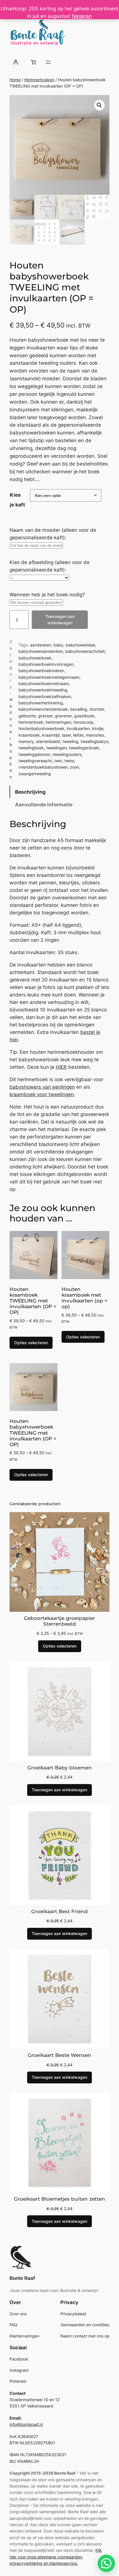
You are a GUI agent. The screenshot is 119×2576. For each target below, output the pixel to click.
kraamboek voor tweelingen (42, 1094)
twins (69, 761)
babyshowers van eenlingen (42, 1087)
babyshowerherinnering (41, 703)
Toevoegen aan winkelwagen (60, 620)
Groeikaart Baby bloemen (60, 1768)
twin (58, 761)
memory (26, 741)
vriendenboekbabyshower (43, 767)
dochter (97, 709)
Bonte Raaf (22, 2278)
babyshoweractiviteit (85, 651)
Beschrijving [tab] (30, 792)
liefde (78, 735)
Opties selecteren (31, 1343)
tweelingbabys (94, 741)
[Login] (16, 62)
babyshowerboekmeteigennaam (49, 677)
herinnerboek (31, 722)
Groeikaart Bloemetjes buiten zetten (59, 2199)
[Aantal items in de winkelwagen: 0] (33, 62)
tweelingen (56, 748)
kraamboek (29, 735)
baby (58, 645)
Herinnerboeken (39, 80)
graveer (45, 716)
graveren (63, 716)
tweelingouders (67, 754)
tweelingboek (31, 748)
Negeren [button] (82, 16)
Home (15, 80)
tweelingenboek (84, 748)
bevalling (79, 709)
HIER (61, 1067)
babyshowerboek (35, 658)
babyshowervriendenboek (43, 709)
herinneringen (58, 722)
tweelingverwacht (35, 761)
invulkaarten (78, 728)
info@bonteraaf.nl (26, 2424)
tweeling (70, 741)
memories (95, 735)
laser (66, 735)
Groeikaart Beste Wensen (59, 2055)
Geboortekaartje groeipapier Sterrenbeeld (59, 1621)
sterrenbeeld (48, 741)
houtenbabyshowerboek (41, 728)
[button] (99, 105)
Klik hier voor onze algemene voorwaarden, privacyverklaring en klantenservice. (56, 2557)
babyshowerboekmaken (41, 671)
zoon (75, 767)
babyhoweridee (80, 645)
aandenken (41, 645)
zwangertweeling (35, 774)
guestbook (84, 716)
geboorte (27, 716)
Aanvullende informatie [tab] (44, 805)
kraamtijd (51, 735)
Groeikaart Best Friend (59, 1911)
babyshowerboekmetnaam (44, 683)
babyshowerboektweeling (43, 690)
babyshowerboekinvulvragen (46, 664)
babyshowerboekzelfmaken (45, 696)
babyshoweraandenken (41, 651)
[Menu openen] (48, 62)
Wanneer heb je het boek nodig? (47, 595)
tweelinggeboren (34, 754)
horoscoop (84, 722)
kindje (98, 728)
